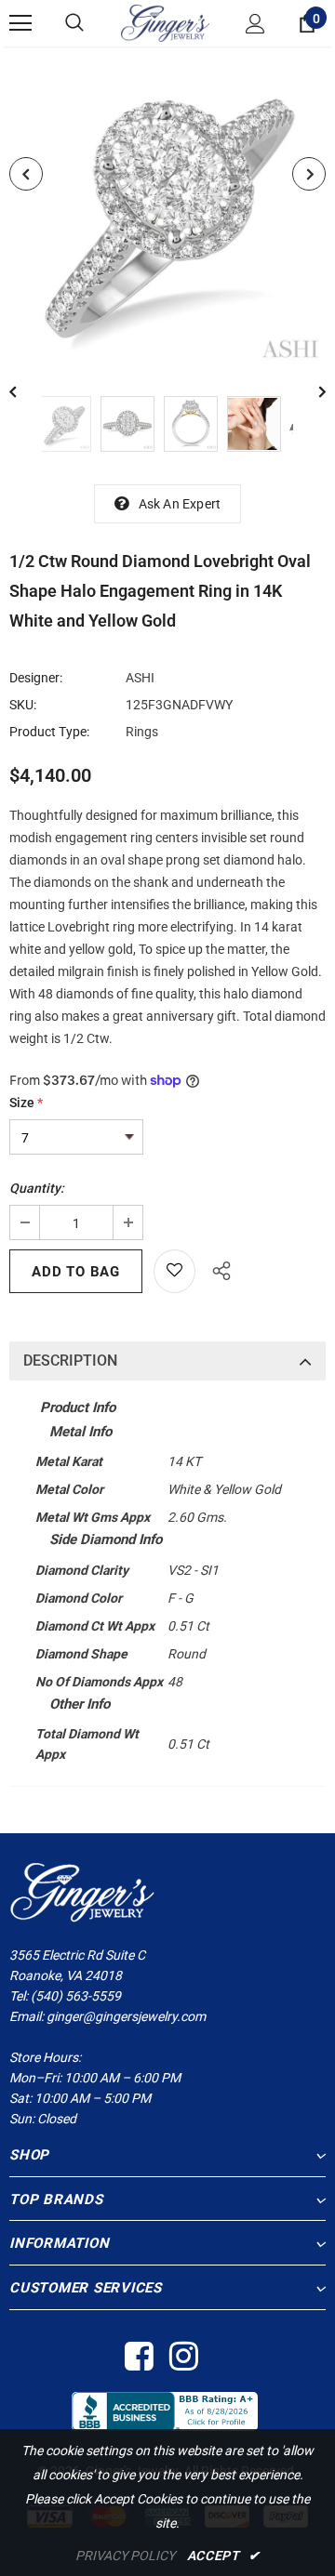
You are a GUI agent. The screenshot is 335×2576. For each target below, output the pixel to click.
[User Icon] (255, 24)
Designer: (36, 678)
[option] (167, 207)
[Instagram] (183, 2357)
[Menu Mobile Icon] (20, 23)
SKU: (23, 705)
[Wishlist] (174, 1271)
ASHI (140, 678)
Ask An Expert (180, 504)
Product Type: (49, 732)
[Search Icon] (74, 23)
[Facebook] (138, 2357)
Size (26, 1103)
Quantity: (37, 1188)
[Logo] (165, 23)
